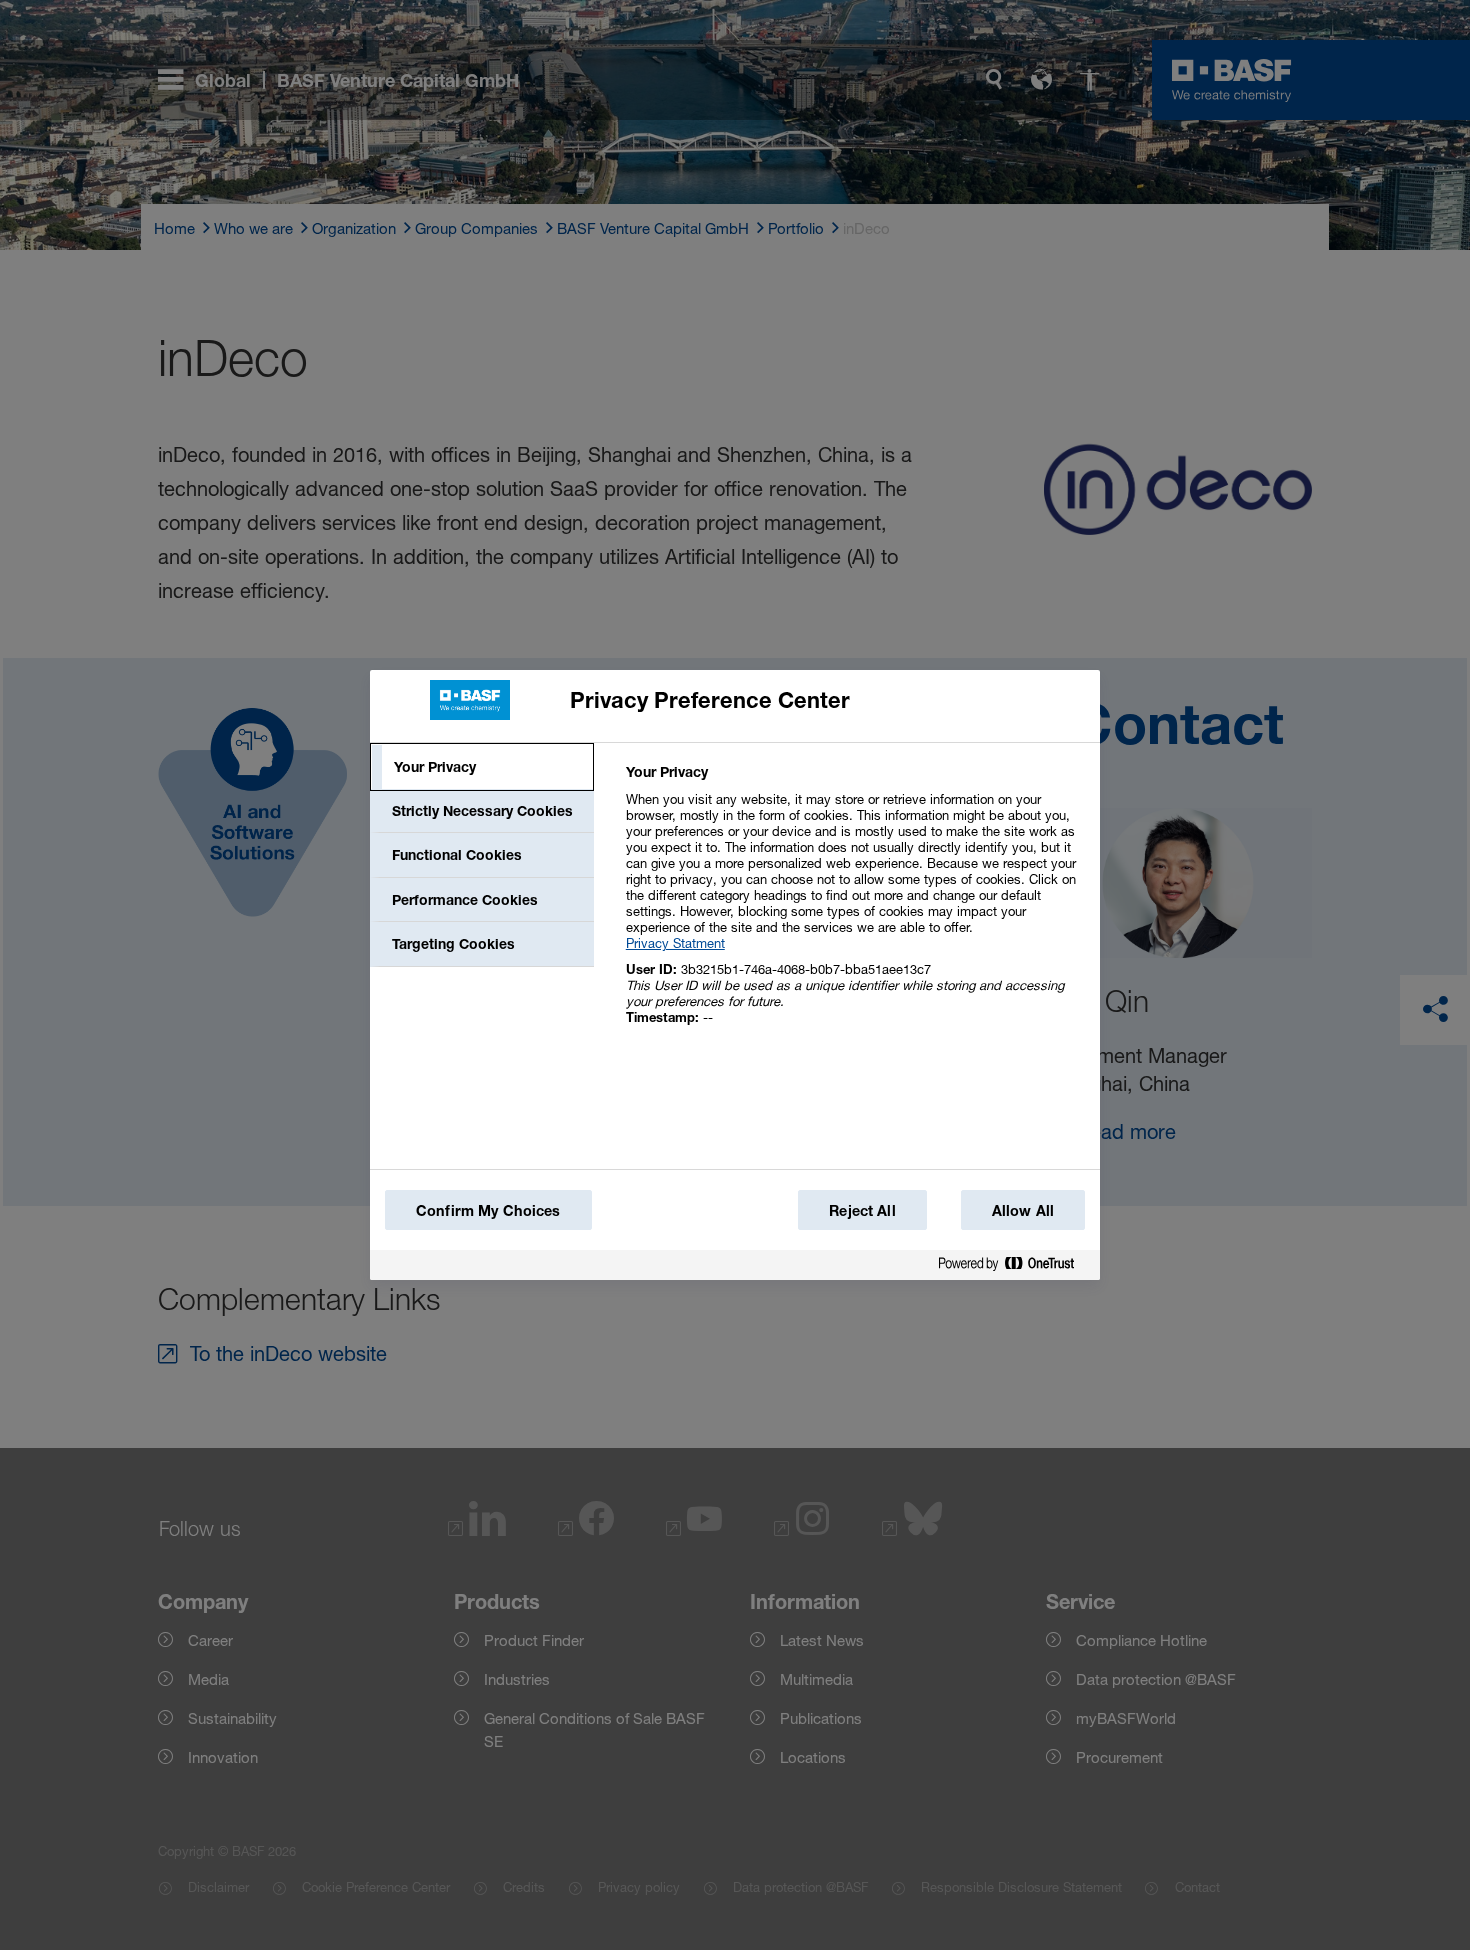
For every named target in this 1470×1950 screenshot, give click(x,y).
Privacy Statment (675, 943)
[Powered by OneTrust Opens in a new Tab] (1014, 1264)
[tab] (482, 767)
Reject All (862, 1210)
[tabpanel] (854, 905)
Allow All (1023, 1210)
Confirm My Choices (488, 1210)
